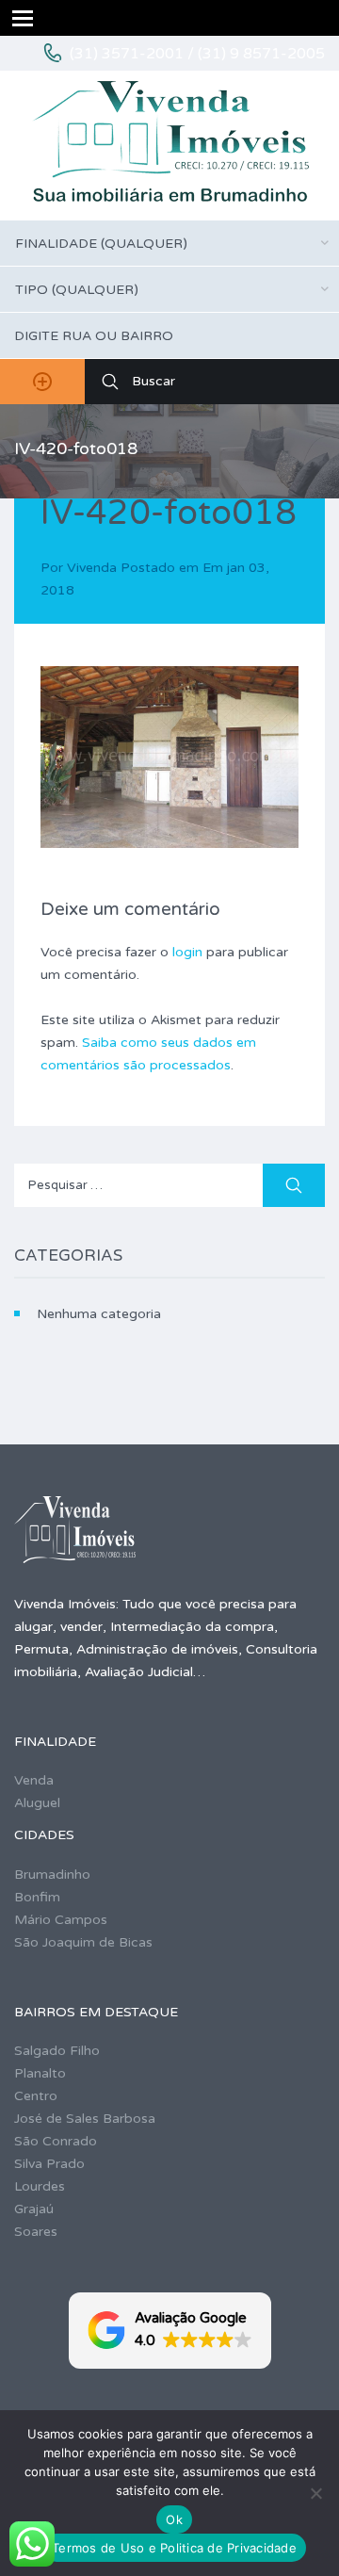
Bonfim (37, 1897)
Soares (36, 2232)
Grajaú (34, 2209)
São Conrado (56, 2141)
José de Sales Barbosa (85, 2119)
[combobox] (169, 243)
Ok (174, 2519)
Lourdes (40, 2186)
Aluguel (37, 1803)
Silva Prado (49, 2164)
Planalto (40, 2073)
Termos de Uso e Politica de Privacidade (174, 2548)
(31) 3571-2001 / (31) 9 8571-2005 (197, 54)
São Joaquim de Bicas (83, 1942)
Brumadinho (52, 1875)
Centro (36, 2096)
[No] (315, 2493)
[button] (170, 2331)
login (187, 952)
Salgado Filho (57, 2051)
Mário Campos (61, 1920)
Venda (34, 1780)
